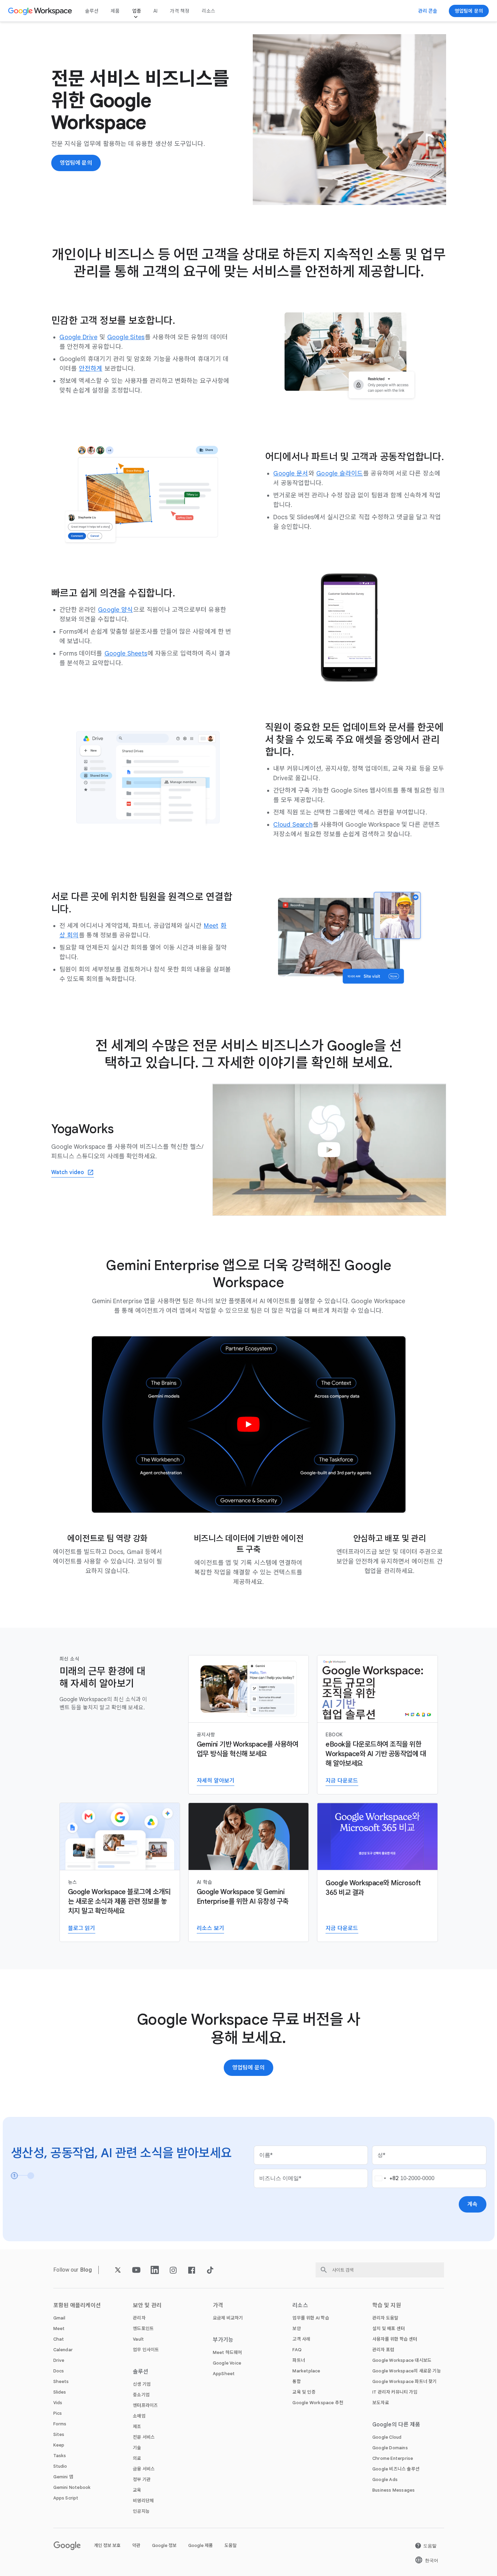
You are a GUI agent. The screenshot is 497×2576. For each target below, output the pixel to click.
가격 (218, 2305)
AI (155, 11)
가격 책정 (180, 11)
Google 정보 (164, 2545)
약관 (136, 2545)
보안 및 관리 (147, 2305)
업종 (137, 11)
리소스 (208, 11)
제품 (115, 11)
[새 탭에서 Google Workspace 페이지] (41, 11)
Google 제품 (201, 2545)
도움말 (231, 2545)
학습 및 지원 (387, 2305)
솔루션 (92, 11)
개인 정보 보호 (107, 2545)
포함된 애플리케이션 (77, 2305)
